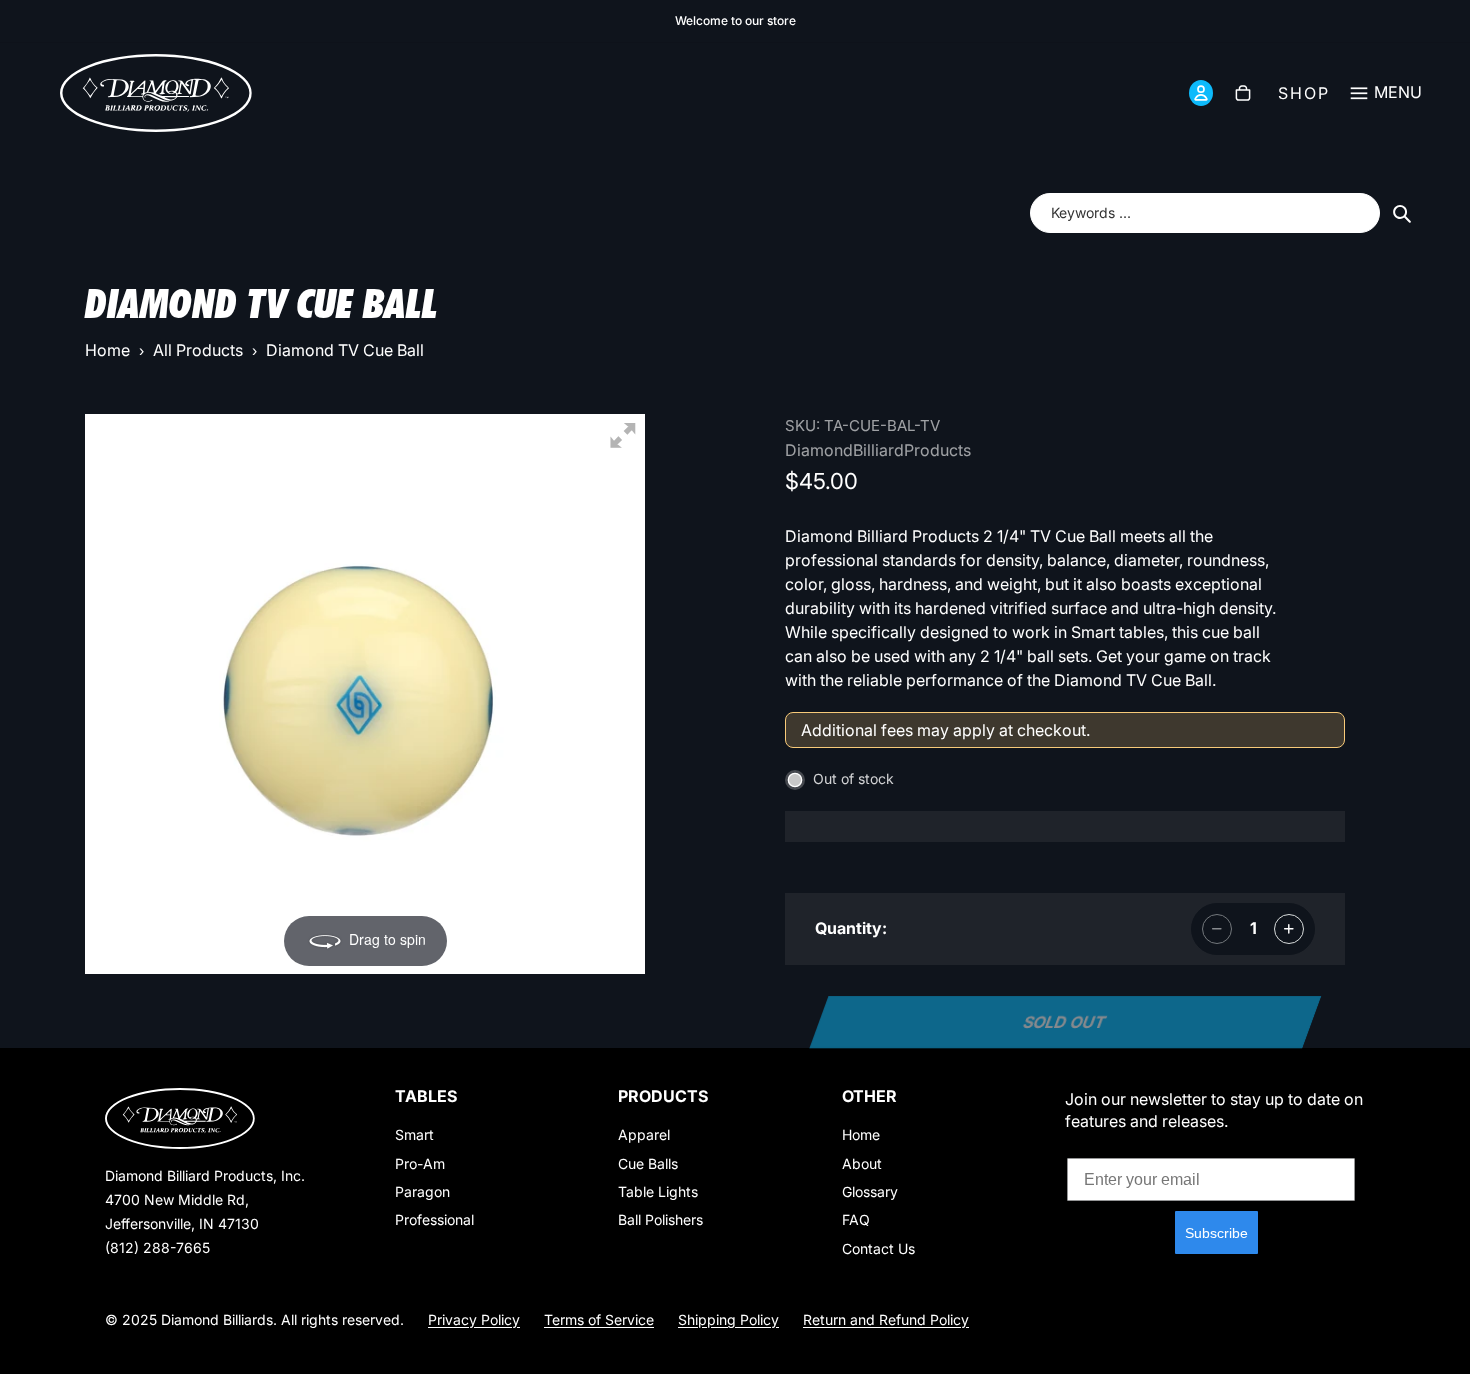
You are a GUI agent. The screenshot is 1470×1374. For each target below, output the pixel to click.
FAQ (856, 1219)
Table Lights (658, 1191)
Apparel (644, 1134)
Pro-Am (420, 1163)
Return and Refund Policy (886, 1319)
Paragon (422, 1191)
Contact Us (878, 1248)
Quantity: (851, 928)
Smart (414, 1134)
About (862, 1163)
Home (107, 350)
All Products (198, 350)
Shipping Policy (728, 1319)
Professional (434, 1219)
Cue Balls (648, 1163)
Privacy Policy (474, 1319)
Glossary (870, 1191)
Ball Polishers (660, 1219)
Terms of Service (599, 1319)
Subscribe (1216, 1233)
